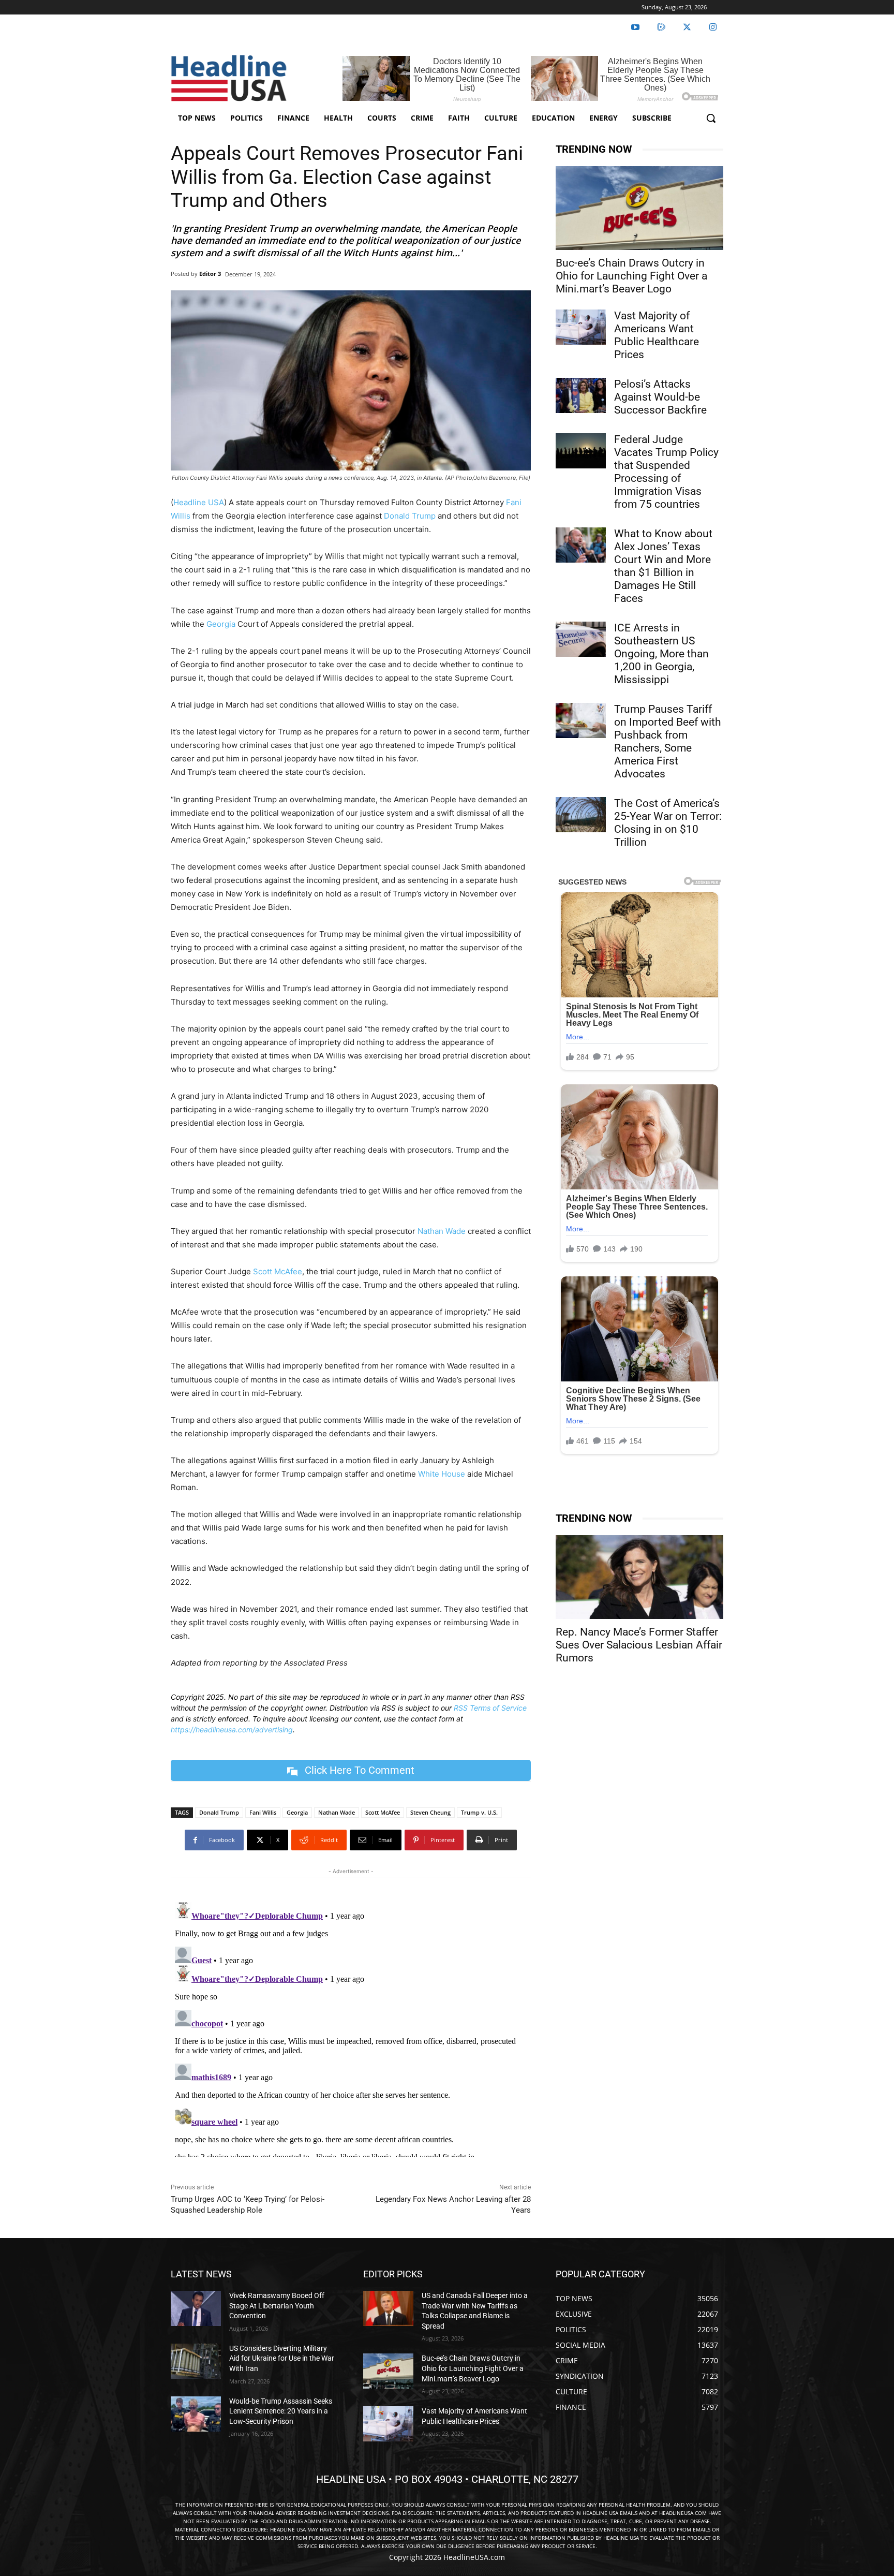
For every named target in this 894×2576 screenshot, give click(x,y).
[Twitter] (687, 27)
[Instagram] (713, 27)
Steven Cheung (430, 1812)
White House (441, 1474)
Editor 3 (210, 274)
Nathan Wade (442, 1231)
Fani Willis (263, 1812)
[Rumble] (661, 27)
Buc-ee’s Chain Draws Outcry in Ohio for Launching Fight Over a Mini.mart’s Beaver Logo (631, 276)
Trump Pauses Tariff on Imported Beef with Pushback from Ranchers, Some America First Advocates (668, 741)
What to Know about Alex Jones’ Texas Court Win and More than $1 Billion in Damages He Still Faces (663, 566)
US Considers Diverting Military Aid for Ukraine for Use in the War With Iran (282, 2358)
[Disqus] (351, 2027)
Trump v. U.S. (479, 1812)
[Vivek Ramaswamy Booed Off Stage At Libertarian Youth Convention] (196, 2308)
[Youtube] (635, 27)
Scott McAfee (278, 1271)
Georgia (221, 624)
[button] (711, 118)
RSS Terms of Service (490, 1708)
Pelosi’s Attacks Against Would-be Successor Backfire (660, 397)
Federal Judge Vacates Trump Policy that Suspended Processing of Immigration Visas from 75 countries (666, 472)
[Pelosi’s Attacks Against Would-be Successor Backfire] (581, 395)
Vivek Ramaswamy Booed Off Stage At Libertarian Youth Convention (277, 2306)
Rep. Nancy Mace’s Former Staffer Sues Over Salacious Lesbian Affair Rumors (639, 1645)
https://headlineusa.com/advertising (232, 1729)
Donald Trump (410, 516)
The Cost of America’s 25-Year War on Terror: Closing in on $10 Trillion (668, 823)
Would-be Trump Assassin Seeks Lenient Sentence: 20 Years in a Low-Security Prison (281, 2411)
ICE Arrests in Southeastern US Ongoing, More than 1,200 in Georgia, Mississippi (661, 654)
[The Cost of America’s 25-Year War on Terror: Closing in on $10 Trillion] (581, 815)
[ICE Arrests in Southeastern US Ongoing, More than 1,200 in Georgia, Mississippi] (581, 639)
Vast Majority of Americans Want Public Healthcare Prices (657, 335)
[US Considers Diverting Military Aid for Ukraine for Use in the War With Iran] (196, 2361)
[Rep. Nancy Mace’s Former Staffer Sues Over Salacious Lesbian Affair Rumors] (639, 1577)
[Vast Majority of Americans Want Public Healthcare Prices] (581, 327)
